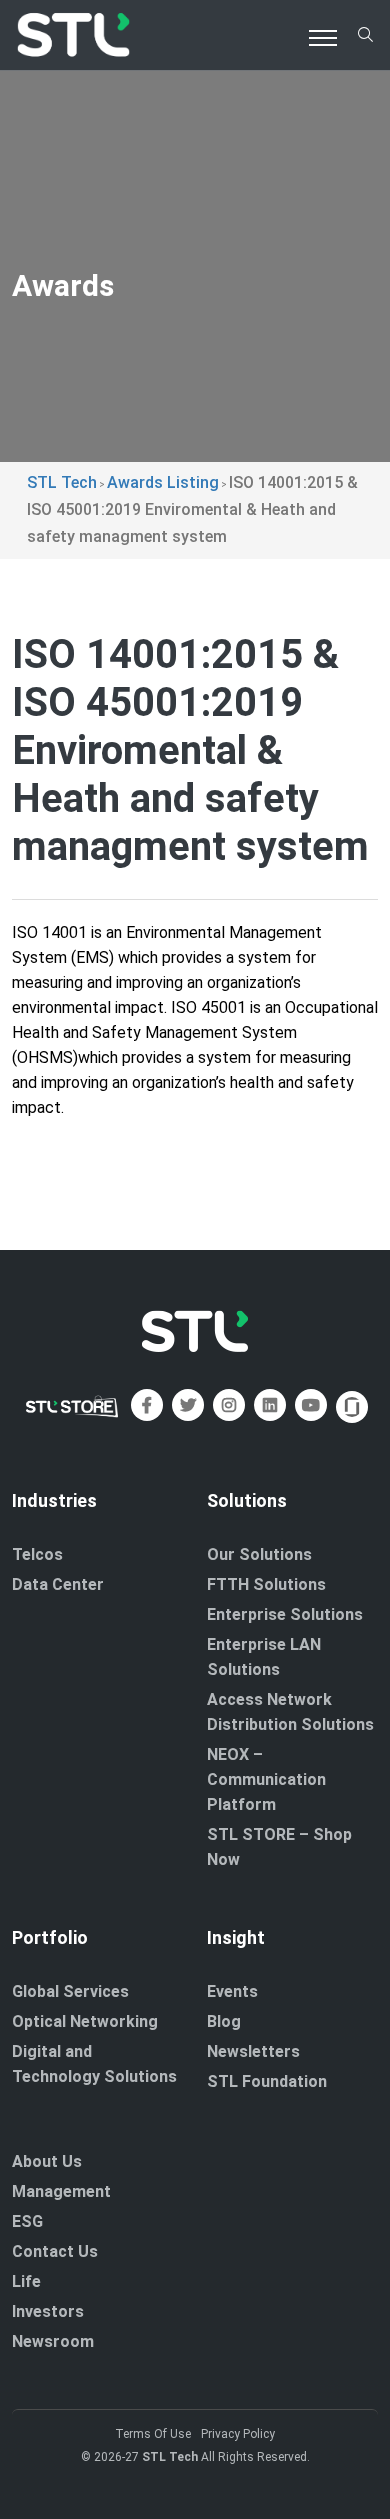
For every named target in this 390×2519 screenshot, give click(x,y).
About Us (47, 2161)
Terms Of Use (153, 2434)
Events (232, 1991)
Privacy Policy (238, 2434)
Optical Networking (85, 2021)
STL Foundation (267, 2081)
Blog (224, 2021)
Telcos (37, 1554)
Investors (48, 2311)
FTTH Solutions (266, 1584)
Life (26, 2281)
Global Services (70, 1991)
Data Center (58, 1584)
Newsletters (253, 2051)
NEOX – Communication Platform (266, 1779)
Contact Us (55, 2251)
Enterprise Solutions (285, 1614)
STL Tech (170, 2457)
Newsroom (53, 2341)
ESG (27, 2221)
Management (61, 2191)
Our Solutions (259, 1554)
